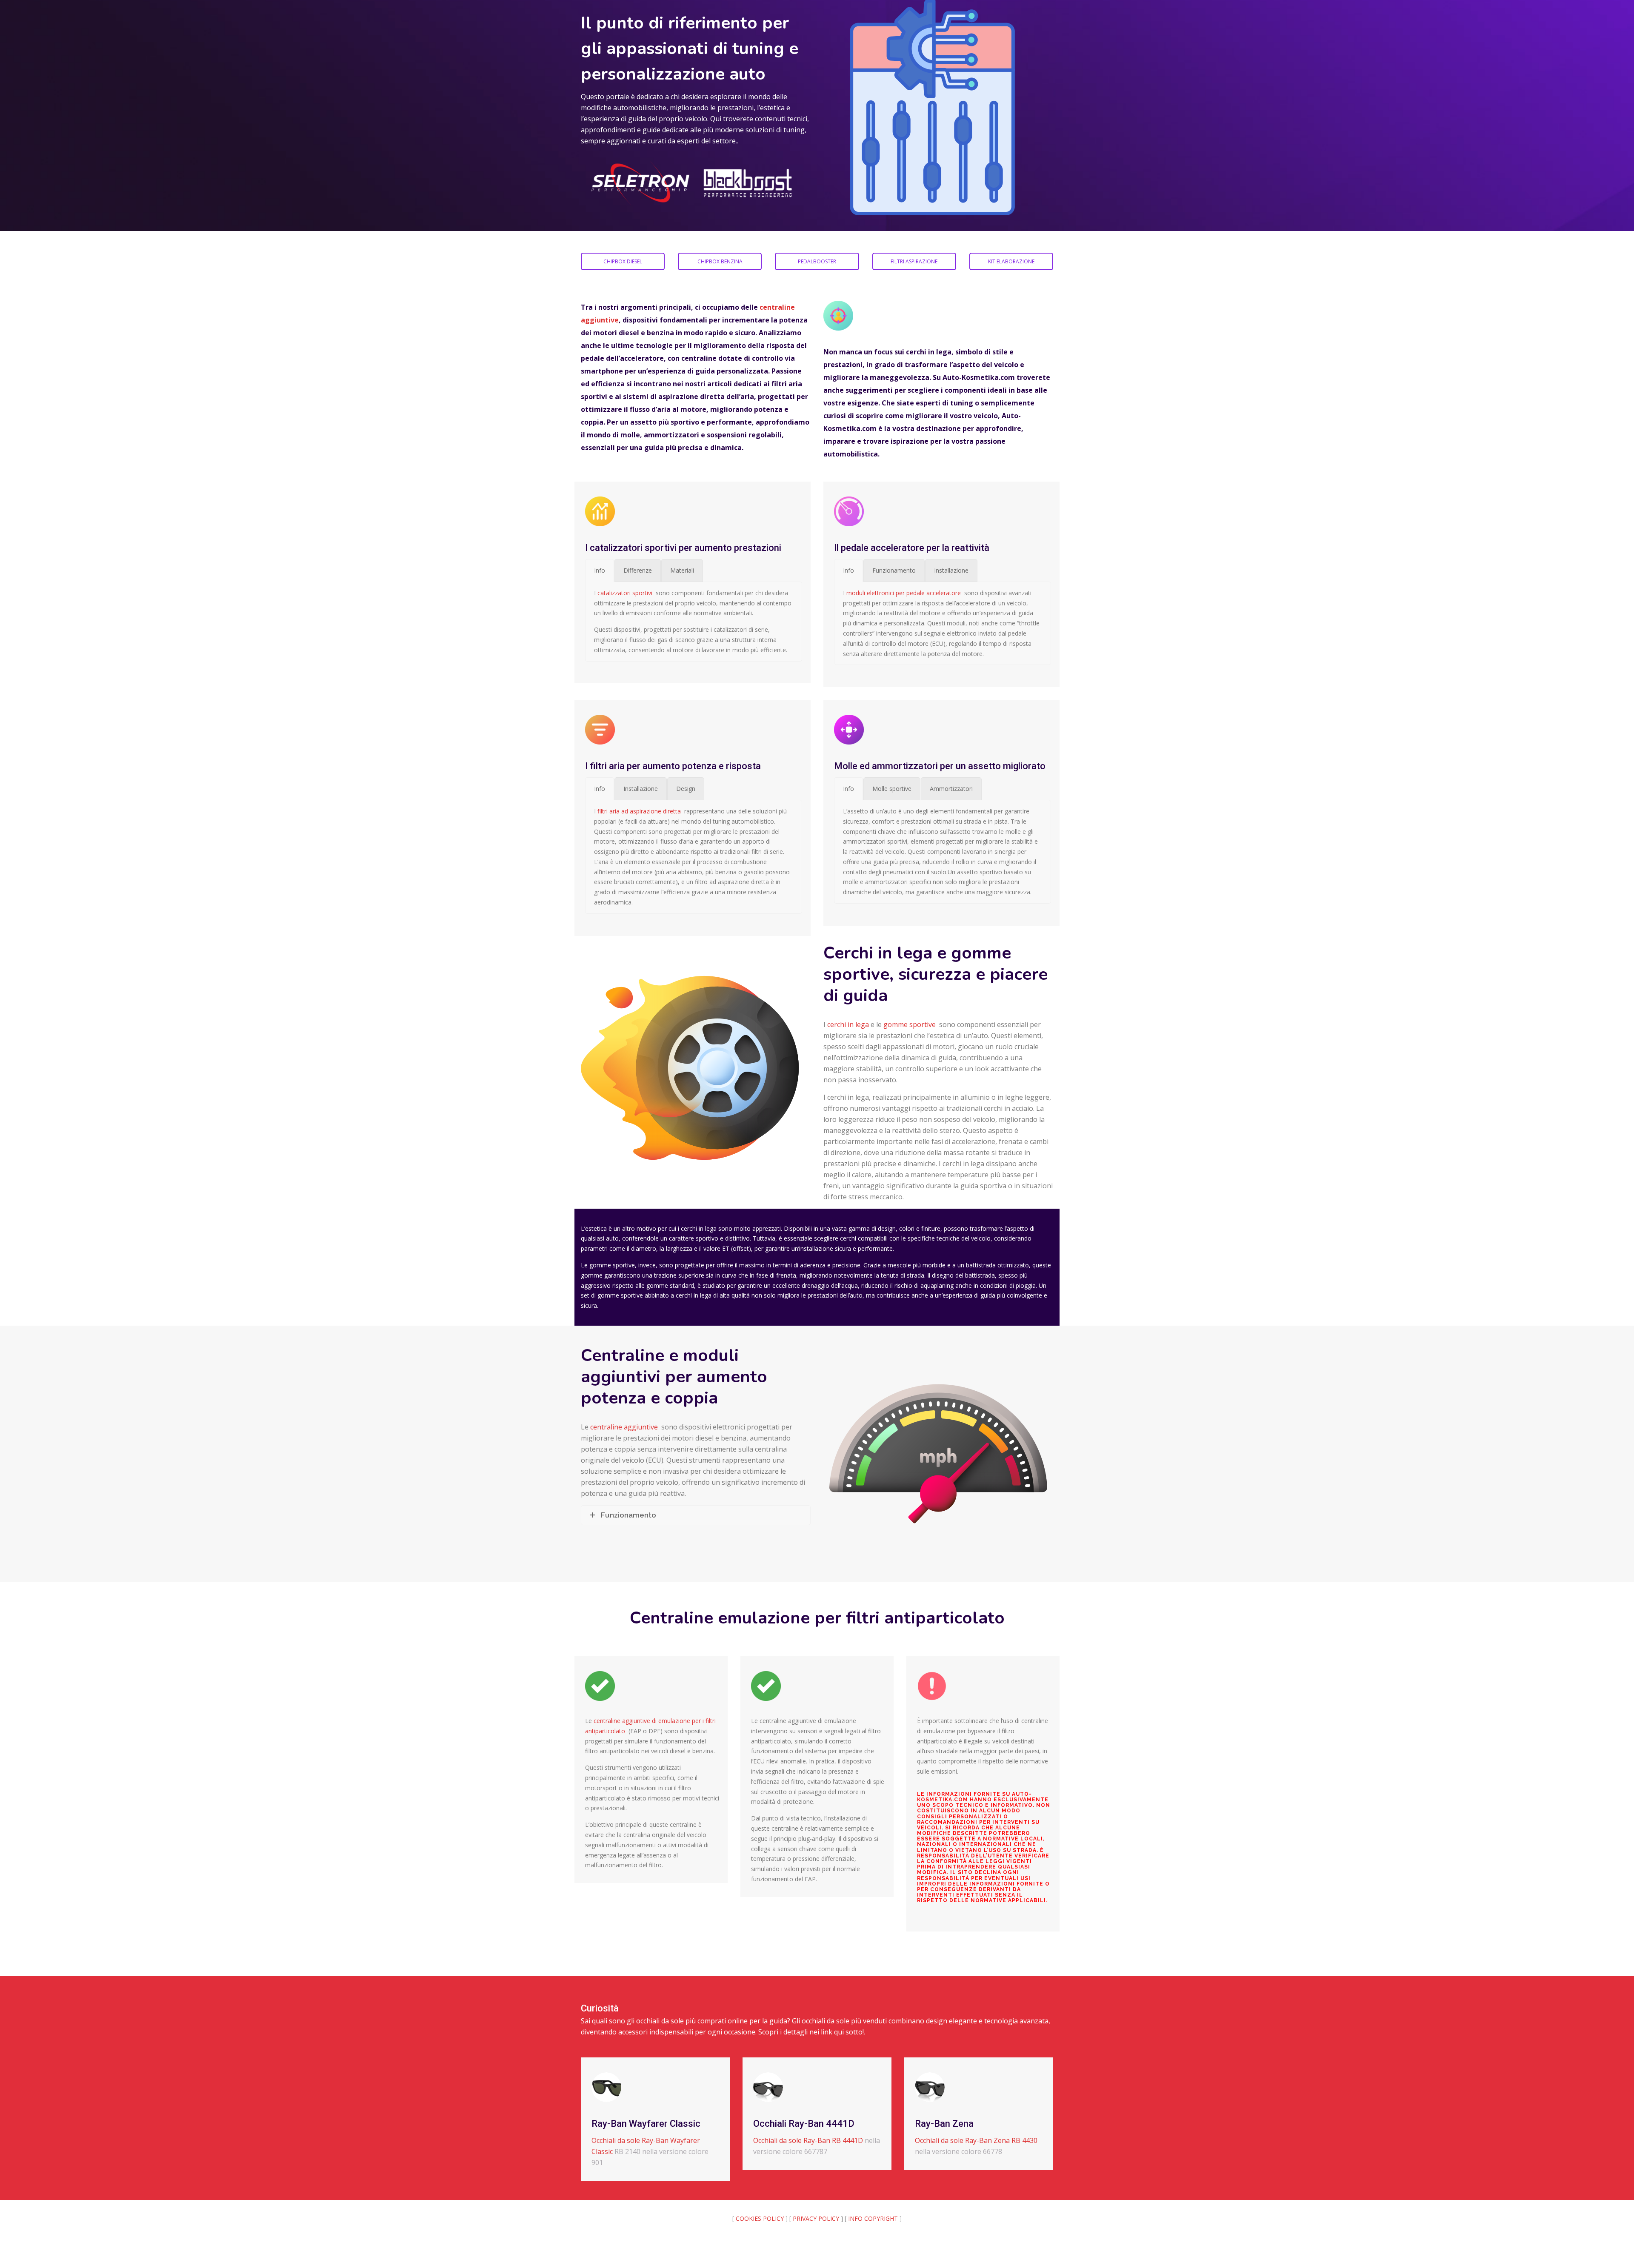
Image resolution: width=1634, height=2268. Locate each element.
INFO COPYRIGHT (873, 2218)
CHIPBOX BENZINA (720, 261)
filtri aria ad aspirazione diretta (639, 811)
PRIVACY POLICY (816, 2218)
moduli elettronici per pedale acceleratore (904, 593)
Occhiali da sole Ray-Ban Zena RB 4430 (976, 2140)
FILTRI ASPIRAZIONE (914, 261)
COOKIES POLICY (760, 2218)
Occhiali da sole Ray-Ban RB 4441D (808, 2140)
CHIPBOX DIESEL (623, 261)
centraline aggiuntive (624, 1427)
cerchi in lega (848, 1024)
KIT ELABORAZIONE (1011, 261)
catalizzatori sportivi (625, 593)
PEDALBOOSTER (817, 261)
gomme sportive (910, 1024)
